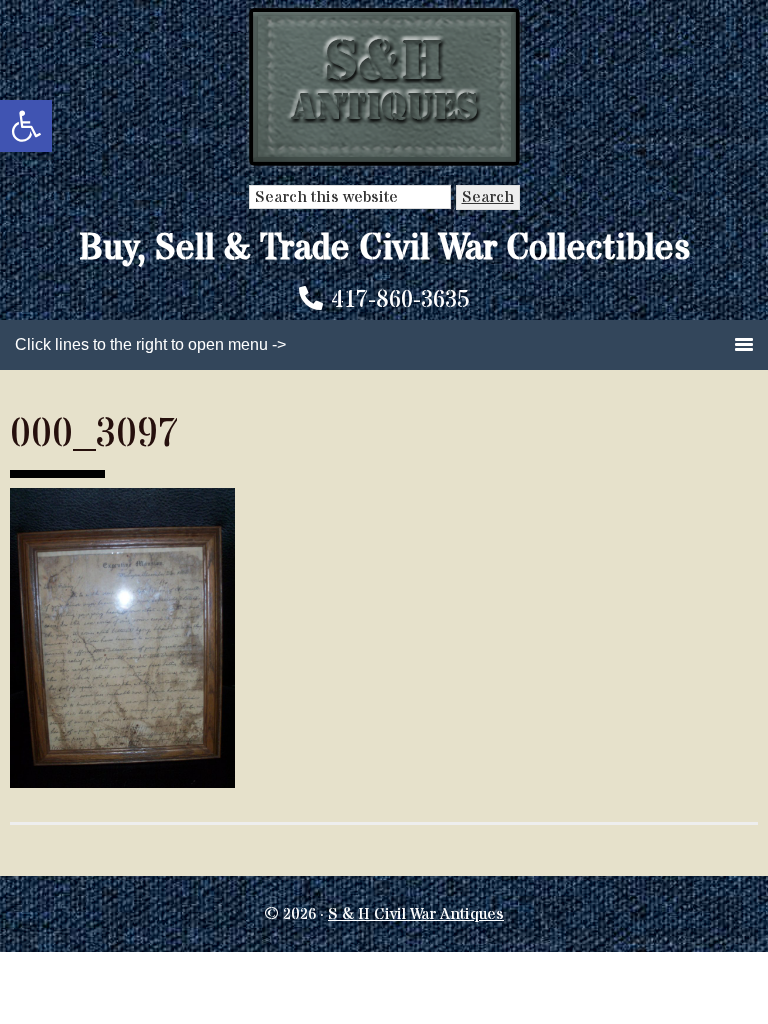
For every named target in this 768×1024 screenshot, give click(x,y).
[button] (26, 126)
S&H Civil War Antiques (384, 87)
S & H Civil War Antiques (416, 914)
